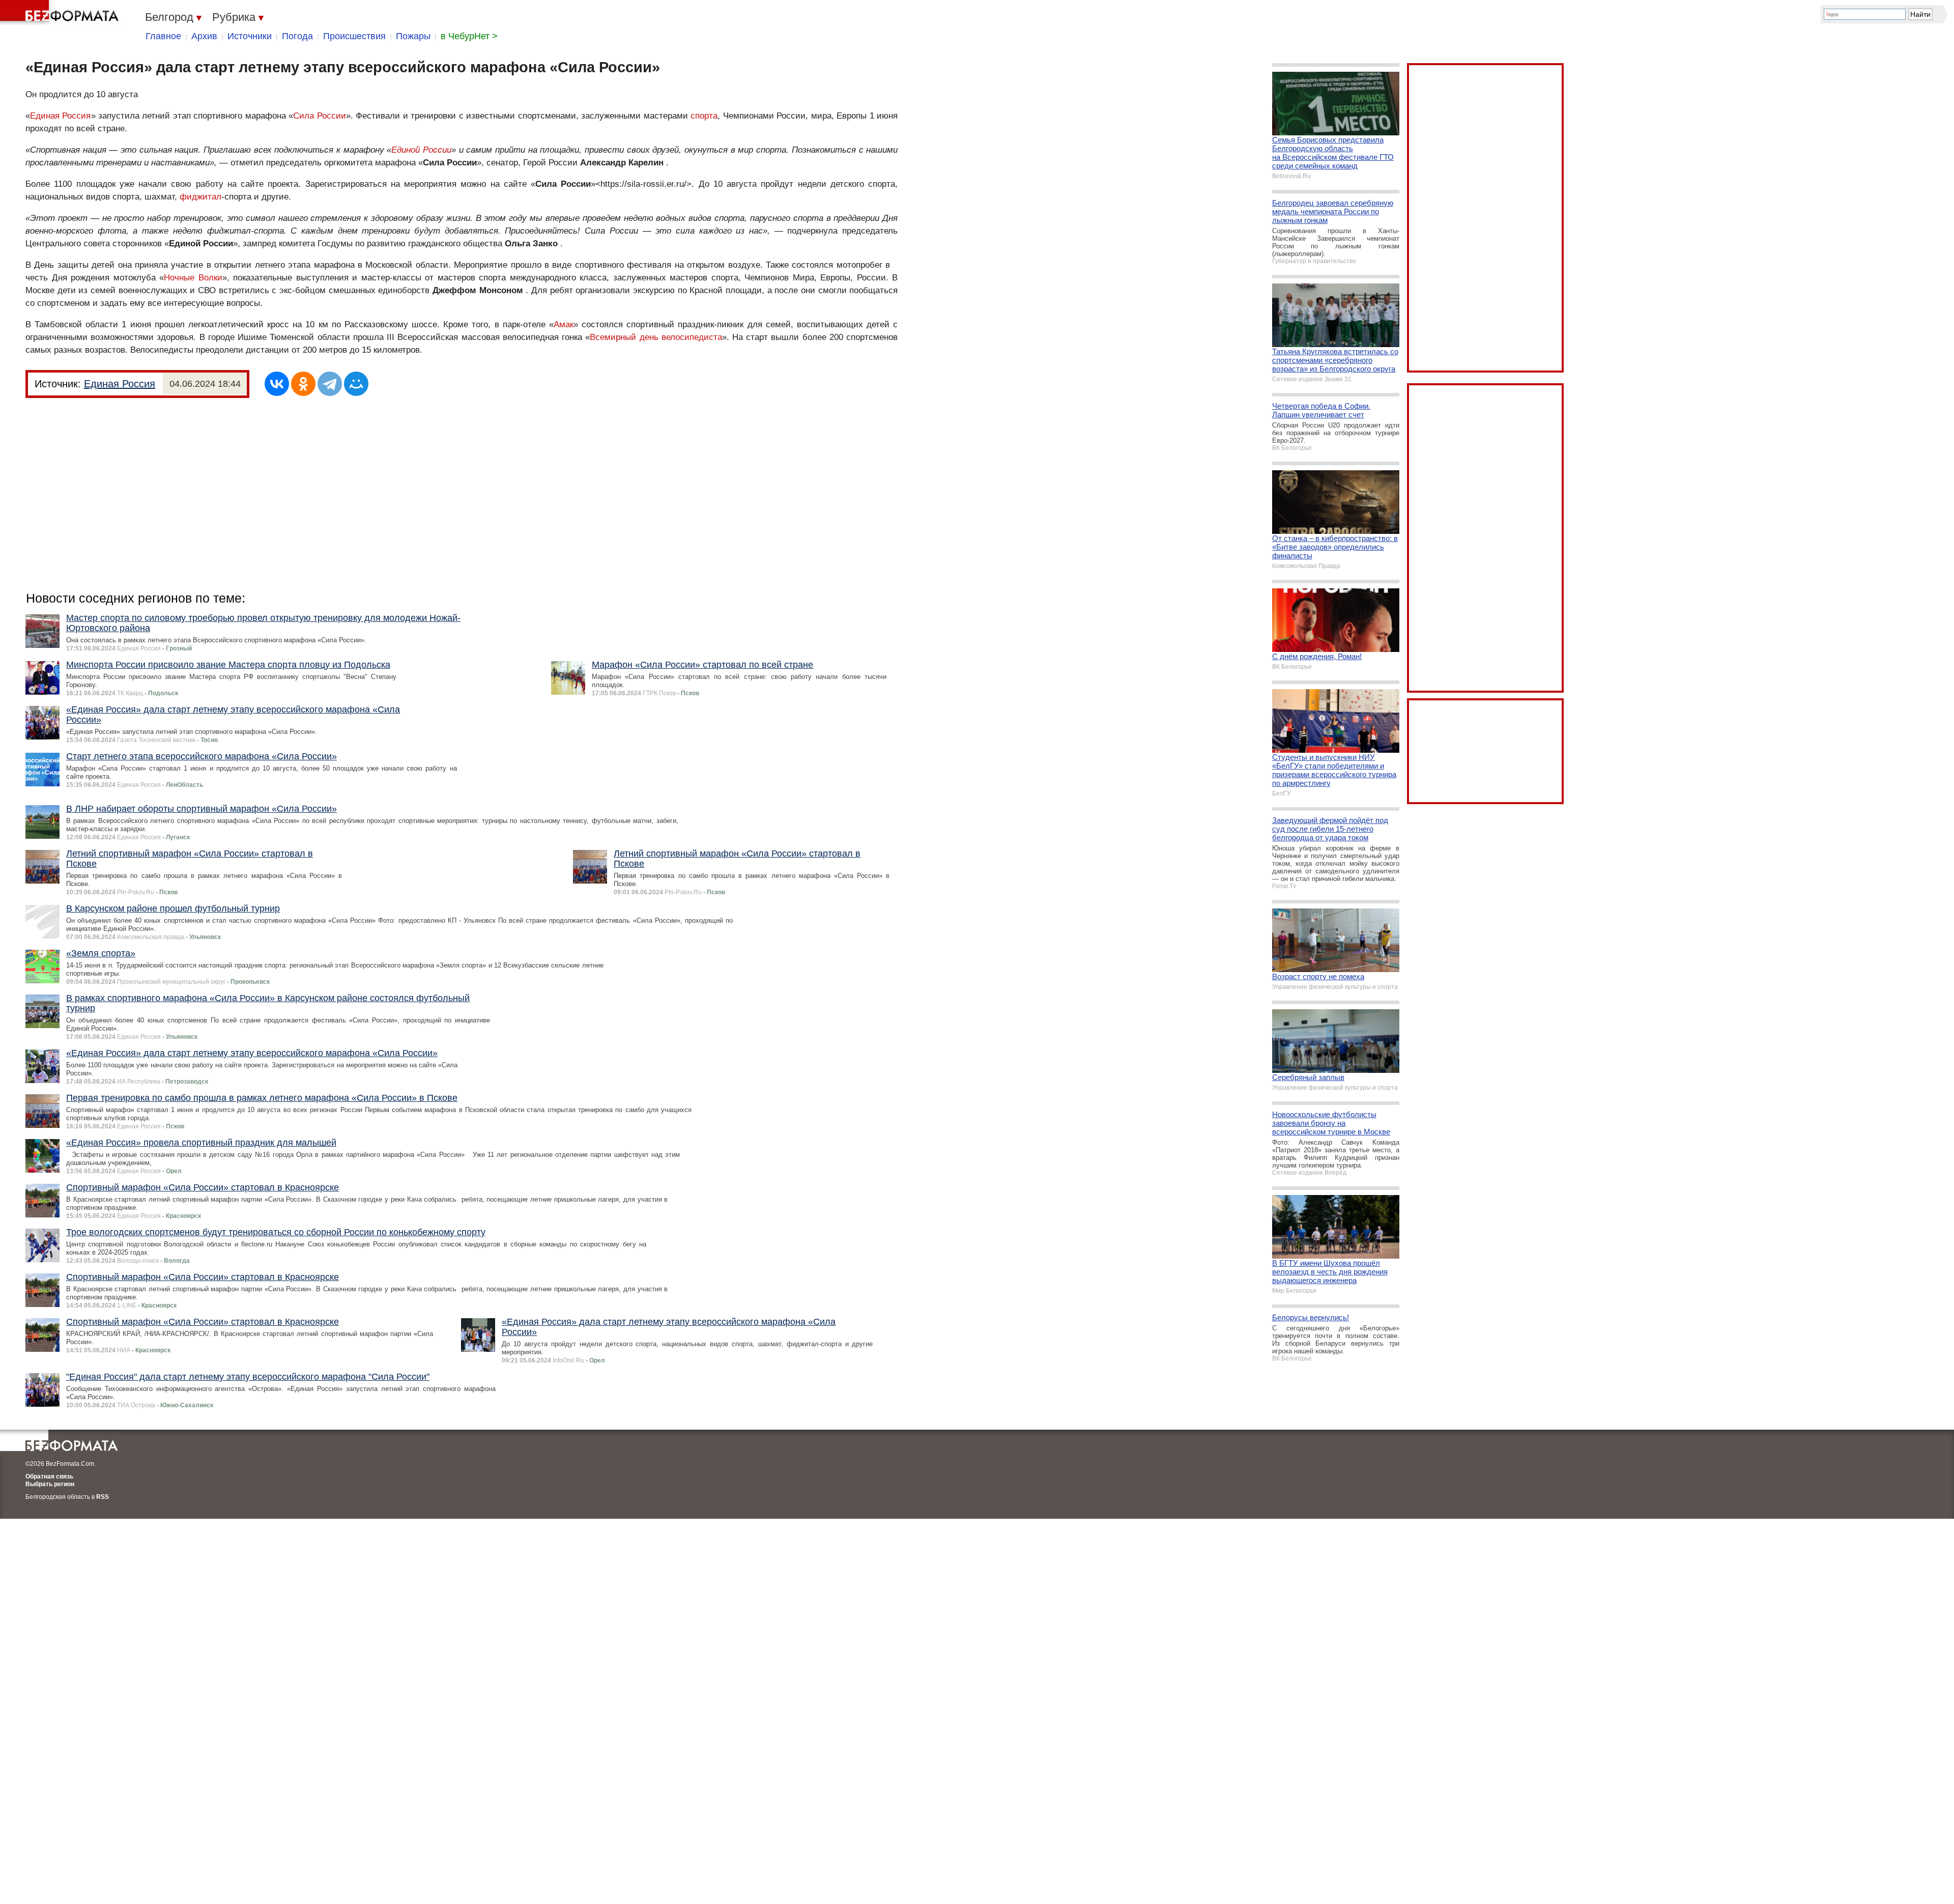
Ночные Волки (193, 278)
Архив (204, 36)
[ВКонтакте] (277, 384)
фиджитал (200, 197)
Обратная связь (49, 1476)
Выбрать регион (50, 1484)
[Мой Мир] (356, 384)
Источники (250, 36)
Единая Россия (61, 116)
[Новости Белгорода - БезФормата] (61, 13)
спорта (704, 116)
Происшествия (354, 36)
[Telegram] (330, 384)
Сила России (320, 116)
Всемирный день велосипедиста (656, 337)
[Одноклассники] (303, 384)
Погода (297, 36)
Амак (564, 324)
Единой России (421, 150)
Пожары (413, 36)
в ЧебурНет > (469, 36)
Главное (163, 36)
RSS (103, 1497)
